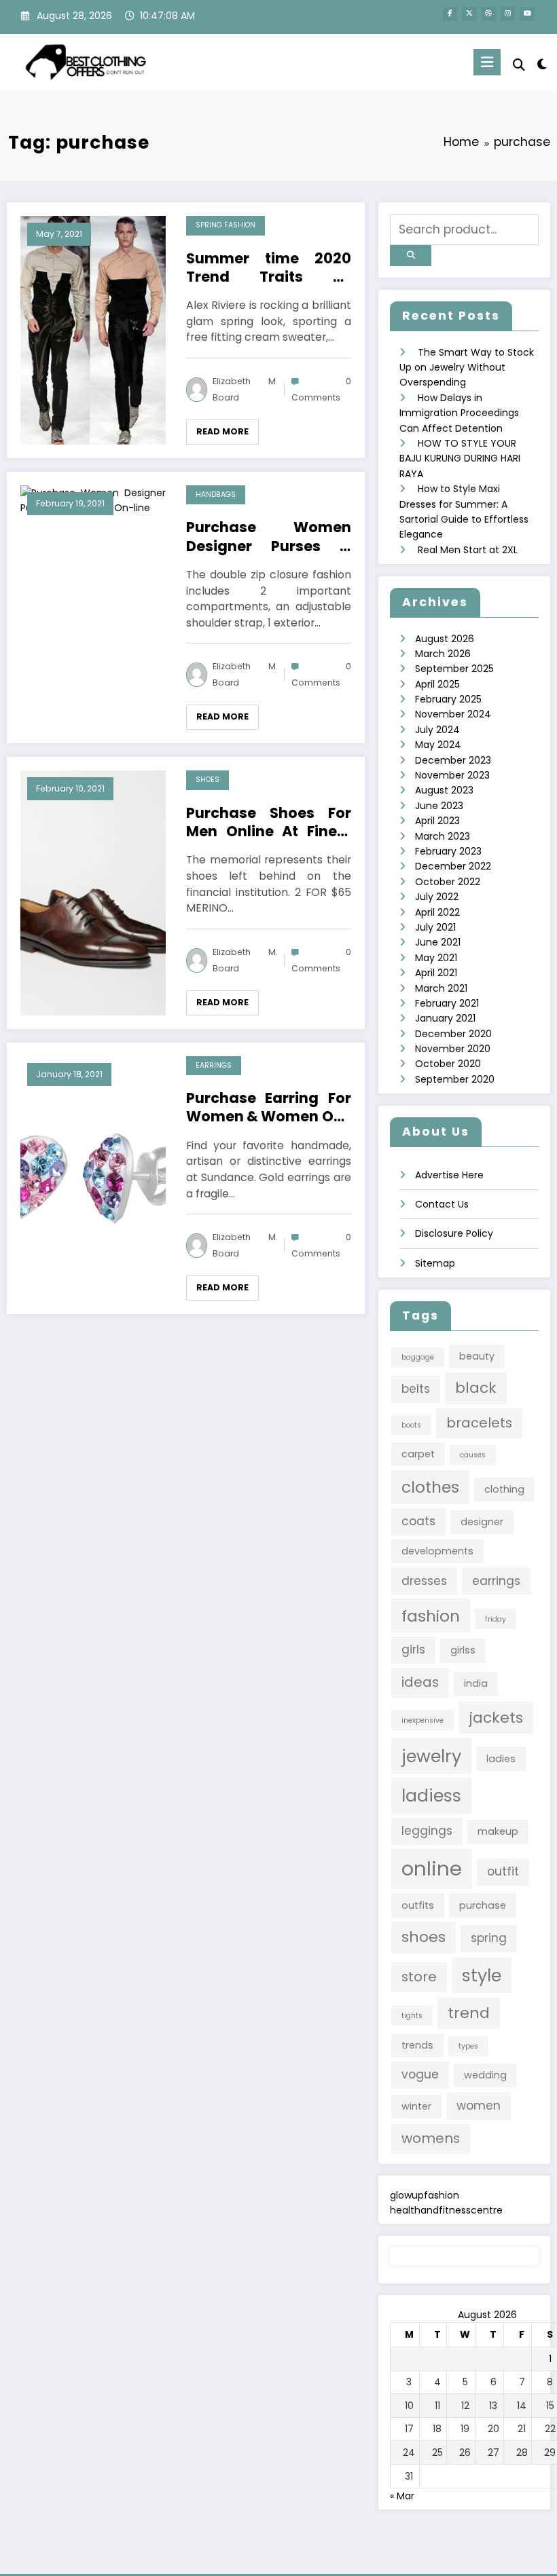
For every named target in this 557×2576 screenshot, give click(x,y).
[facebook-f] (450, 14)
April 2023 (437, 821)
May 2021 (436, 958)
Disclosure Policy (454, 1233)
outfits (418, 1905)
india (476, 1683)
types (468, 2046)
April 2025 (437, 684)
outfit (503, 1871)
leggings (427, 1831)
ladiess (431, 1795)
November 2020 (453, 1049)
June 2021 (438, 942)
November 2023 (452, 775)
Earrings (214, 1065)
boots (411, 1425)
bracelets (479, 1423)
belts (416, 1389)
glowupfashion (425, 2195)
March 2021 (441, 988)
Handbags (216, 494)
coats (418, 1521)
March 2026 (443, 654)
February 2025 (448, 699)
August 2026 (445, 639)
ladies (501, 1759)
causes (473, 1455)
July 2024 (437, 730)
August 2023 (444, 790)
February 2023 (448, 851)
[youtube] (527, 14)
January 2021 (445, 1018)
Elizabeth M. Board (246, 389)
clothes (430, 1487)
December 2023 (453, 760)
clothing (504, 1489)
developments (437, 1551)
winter (416, 2106)
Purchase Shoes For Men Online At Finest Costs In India (269, 822)
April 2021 (436, 973)
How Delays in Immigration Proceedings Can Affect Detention (459, 413)
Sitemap (435, 1263)
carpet (418, 1454)
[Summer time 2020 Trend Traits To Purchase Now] (93, 329)
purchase (483, 1905)
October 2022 (448, 882)
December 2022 (453, 866)
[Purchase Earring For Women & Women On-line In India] (93, 1178)
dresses (424, 1581)
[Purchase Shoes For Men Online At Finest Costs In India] (93, 892)
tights (412, 2016)
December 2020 (453, 1034)
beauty (477, 1356)
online (432, 1868)
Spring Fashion (226, 225)
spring (489, 1938)
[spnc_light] (542, 64)
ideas (420, 1682)
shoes (424, 1937)
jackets (496, 1718)
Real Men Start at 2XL (468, 550)
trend (469, 2013)
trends (417, 2045)
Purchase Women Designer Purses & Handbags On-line (269, 537)
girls (413, 1649)
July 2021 (435, 927)
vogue (420, 2074)
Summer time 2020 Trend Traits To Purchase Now (269, 268)
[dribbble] (489, 14)
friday (496, 1619)
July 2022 (437, 897)
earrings (496, 1581)
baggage (418, 1357)
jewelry (431, 1756)
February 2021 (447, 1003)
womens (431, 2138)
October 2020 (448, 1064)
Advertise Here (449, 1175)
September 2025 (454, 669)
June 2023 (439, 806)
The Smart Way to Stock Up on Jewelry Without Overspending (467, 368)
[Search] (519, 65)
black (476, 1388)
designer (482, 1522)
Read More (222, 431)
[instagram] (508, 14)
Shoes (208, 780)
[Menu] (487, 62)
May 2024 (438, 745)
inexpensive (423, 1720)
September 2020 (455, 1079)
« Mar (402, 2496)
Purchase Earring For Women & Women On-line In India (269, 1107)
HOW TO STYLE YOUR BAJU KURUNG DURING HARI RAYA (460, 459)
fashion (431, 1616)
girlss (463, 1650)
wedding (485, 2075)
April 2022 (437, 912)
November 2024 (453, 714)
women (479, 2106)
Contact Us (442, 1204)
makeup (498, 1831)
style (482, 1975)
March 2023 (443, 836)
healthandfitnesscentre (446, 2210)
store (419, 1977)
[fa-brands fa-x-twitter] (469, 14)
